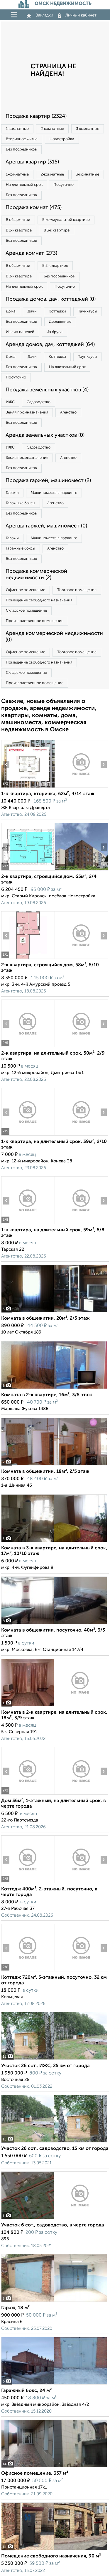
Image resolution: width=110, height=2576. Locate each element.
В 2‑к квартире (19, 230)
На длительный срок (24, 185)
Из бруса (54, 332)
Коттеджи (57, 311)
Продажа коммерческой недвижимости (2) (36, 575)
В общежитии (18, 220)
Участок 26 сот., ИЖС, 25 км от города (45, 2066)
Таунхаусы (88, 311)
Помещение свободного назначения (39, 600)
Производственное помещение (35, 621)
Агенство (68, 412)
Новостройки (62, 139)
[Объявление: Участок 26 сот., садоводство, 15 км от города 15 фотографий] (54, 2142)
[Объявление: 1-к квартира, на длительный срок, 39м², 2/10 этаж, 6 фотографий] (28, 1135)
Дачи (32, 311)
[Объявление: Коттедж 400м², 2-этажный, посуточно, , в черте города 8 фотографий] (28, 1883)
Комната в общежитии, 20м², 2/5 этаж (45, 1318)
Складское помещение (26, 611)
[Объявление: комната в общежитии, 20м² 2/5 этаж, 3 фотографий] (54, 1312)
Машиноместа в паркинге (54, 493)
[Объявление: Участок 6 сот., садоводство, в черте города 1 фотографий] (54, 2219)
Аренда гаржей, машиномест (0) (46, 526)
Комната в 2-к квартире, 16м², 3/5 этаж (47, 1395)
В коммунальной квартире (66, 220)
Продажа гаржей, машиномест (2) (48, 481)
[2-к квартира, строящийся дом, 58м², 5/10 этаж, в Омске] (28, 959)
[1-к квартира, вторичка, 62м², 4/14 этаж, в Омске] (28, 788)
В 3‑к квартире (57, 230)
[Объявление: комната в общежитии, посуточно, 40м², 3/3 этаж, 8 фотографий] (54, 1624)
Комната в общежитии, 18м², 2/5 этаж (45, 1472)
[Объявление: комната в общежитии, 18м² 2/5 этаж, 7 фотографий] (54, 1465)
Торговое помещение (77, 590)
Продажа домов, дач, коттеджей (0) (51, 299)
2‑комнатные (52, 129)
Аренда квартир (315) (32, 162)
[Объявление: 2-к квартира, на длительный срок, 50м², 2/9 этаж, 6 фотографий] (28, 1047)
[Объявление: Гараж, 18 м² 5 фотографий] (54, 2302)
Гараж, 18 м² (15, 2308)
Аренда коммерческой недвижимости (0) (54, 637)
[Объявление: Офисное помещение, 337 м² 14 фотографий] (54, 2467)
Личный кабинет (81, 15)
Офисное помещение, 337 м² (35, 2474)
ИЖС (10, 402)
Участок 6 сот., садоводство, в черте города (53, 2225)
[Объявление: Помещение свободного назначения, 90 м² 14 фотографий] (54, 2550)
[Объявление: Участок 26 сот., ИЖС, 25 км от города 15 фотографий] (54, 2060)
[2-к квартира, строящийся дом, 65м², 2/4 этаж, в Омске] (28, 870)
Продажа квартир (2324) (36, 116)
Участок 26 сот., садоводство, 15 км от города (55, 2149)
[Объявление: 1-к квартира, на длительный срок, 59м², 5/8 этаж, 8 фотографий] (28, 1224)
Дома (11, 311)
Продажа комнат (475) (34, 208)
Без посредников (21, 149)
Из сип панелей (20, 332)
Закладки (44, 15)
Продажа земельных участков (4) (47, 390)
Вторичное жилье (22, 139)
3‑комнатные (88, 129)
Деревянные (60, 322)
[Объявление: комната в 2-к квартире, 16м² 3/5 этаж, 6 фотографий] (54, 1389)
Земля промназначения (27, 412)
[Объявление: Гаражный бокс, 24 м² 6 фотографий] (54, 2384)
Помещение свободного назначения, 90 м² (51, 2556)
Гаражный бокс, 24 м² (26, 2391)
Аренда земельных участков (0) (45, 435)
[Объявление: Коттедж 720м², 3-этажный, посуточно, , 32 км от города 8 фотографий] (28, 1971)
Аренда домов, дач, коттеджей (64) (50, 345)
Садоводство (39, 402)
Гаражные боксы (21, 503)
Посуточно (64, 185)
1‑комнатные (17, 129)
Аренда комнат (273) (31, 253)
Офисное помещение (26, 590)
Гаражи (12, 493)
